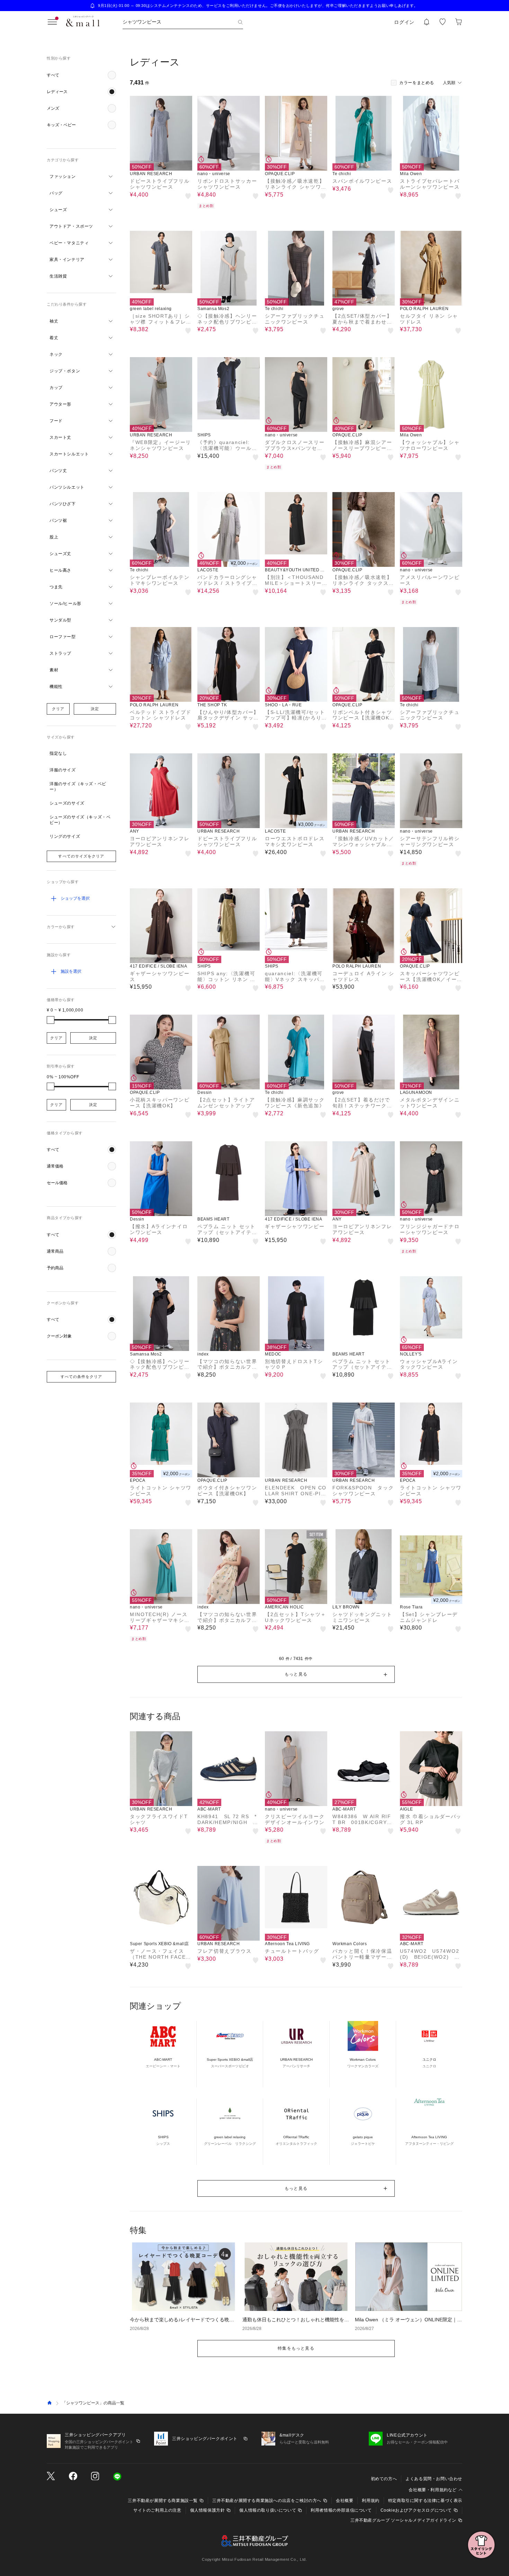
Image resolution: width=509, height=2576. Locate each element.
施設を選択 (71, 971)
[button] (81, 75)
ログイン (404, 22)
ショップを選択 (75, 898)
